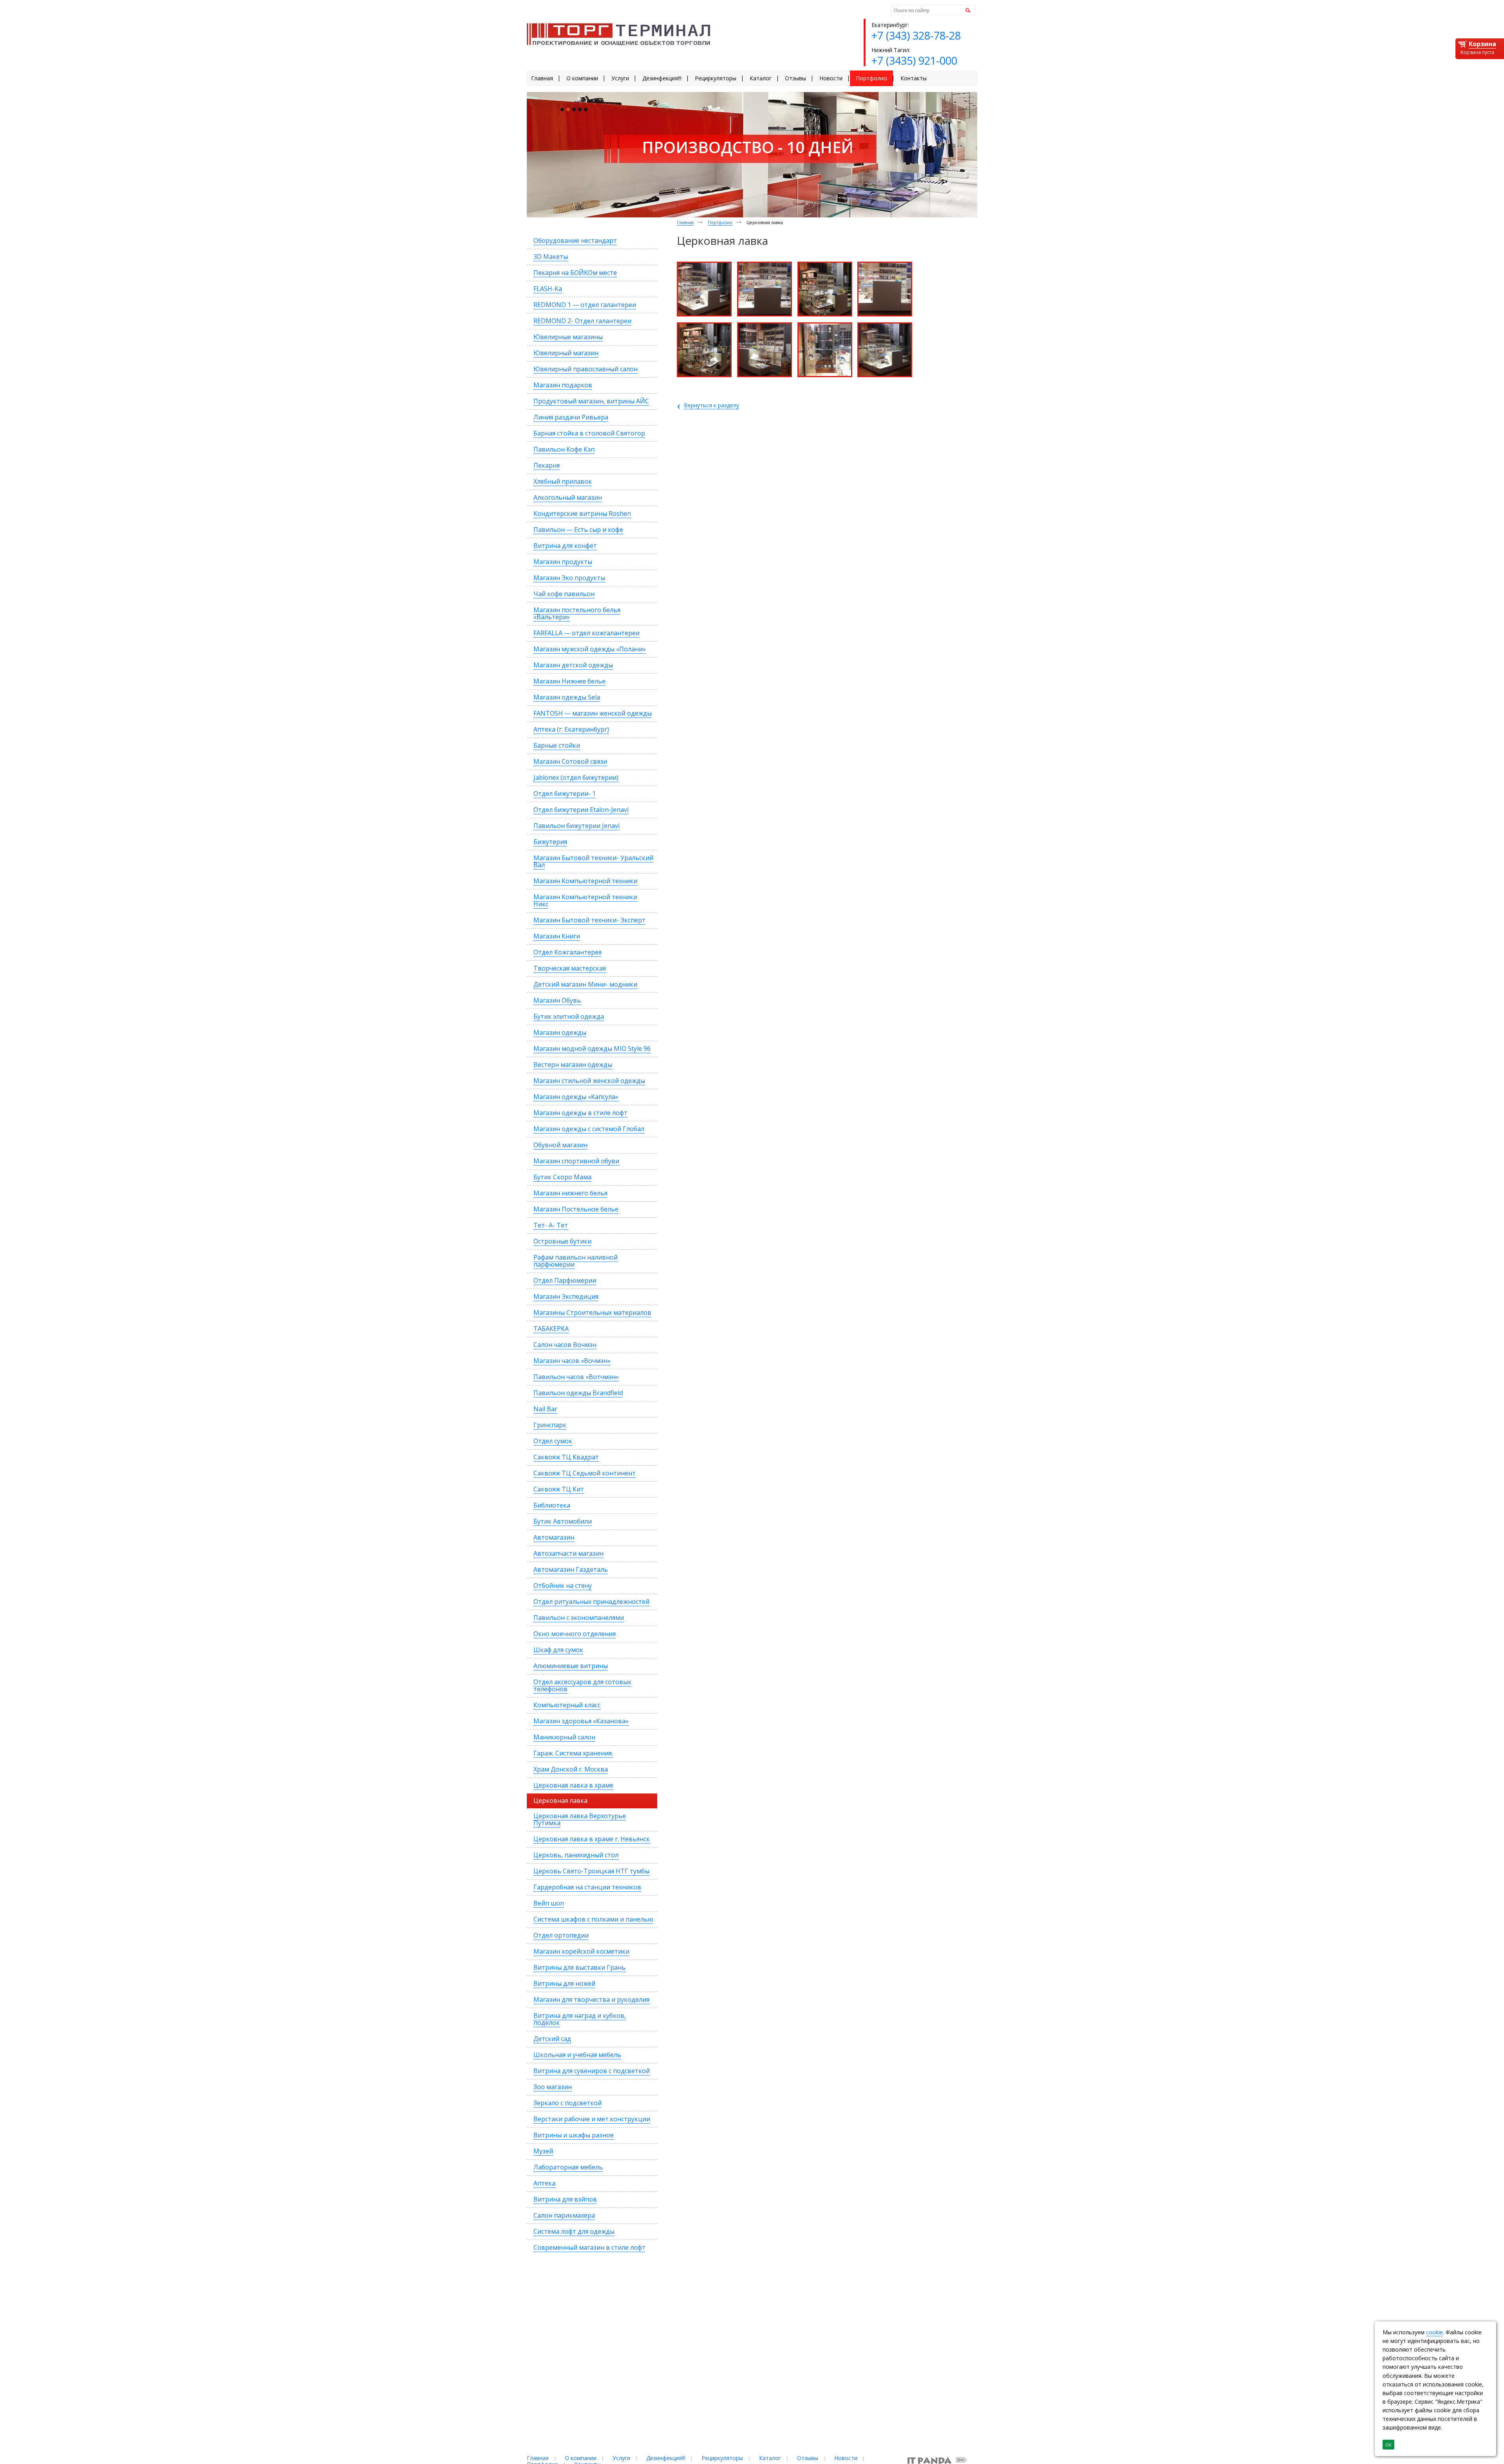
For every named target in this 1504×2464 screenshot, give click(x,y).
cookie (1434, 2332)
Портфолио (720, 222)
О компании (581, 2458)
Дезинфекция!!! (666, 2458)
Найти (967, 10)
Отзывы (808, 2458)
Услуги (621, 2458)
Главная (685, 222)
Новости (846, 2458)
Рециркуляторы (722, 2458)
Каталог (770, 2458)
